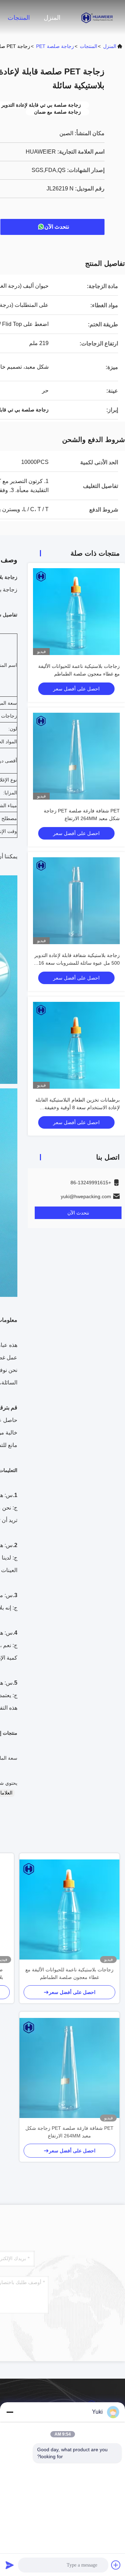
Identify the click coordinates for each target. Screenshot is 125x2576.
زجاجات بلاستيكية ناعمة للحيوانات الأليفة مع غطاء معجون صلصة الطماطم (69, 1973)
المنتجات (19, 18)
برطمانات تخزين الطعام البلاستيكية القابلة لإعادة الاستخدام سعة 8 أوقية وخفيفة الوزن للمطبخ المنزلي (78, 1107)
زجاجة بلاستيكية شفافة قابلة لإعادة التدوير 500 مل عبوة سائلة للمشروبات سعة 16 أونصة (77, 963)
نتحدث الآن (57, 227)
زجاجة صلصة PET (55, 46)
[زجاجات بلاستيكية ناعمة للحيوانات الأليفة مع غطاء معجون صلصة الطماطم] (69, 1909)
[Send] (10, 2565)
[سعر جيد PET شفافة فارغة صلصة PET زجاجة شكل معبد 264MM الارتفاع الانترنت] (76, 756)
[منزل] (97, 17)
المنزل (52, 18)
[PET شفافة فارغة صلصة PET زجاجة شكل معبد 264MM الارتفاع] (69, 2068)
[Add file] (116, 2565)
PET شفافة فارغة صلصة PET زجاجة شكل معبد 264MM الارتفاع (69, 2132)
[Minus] (10, 2412)
